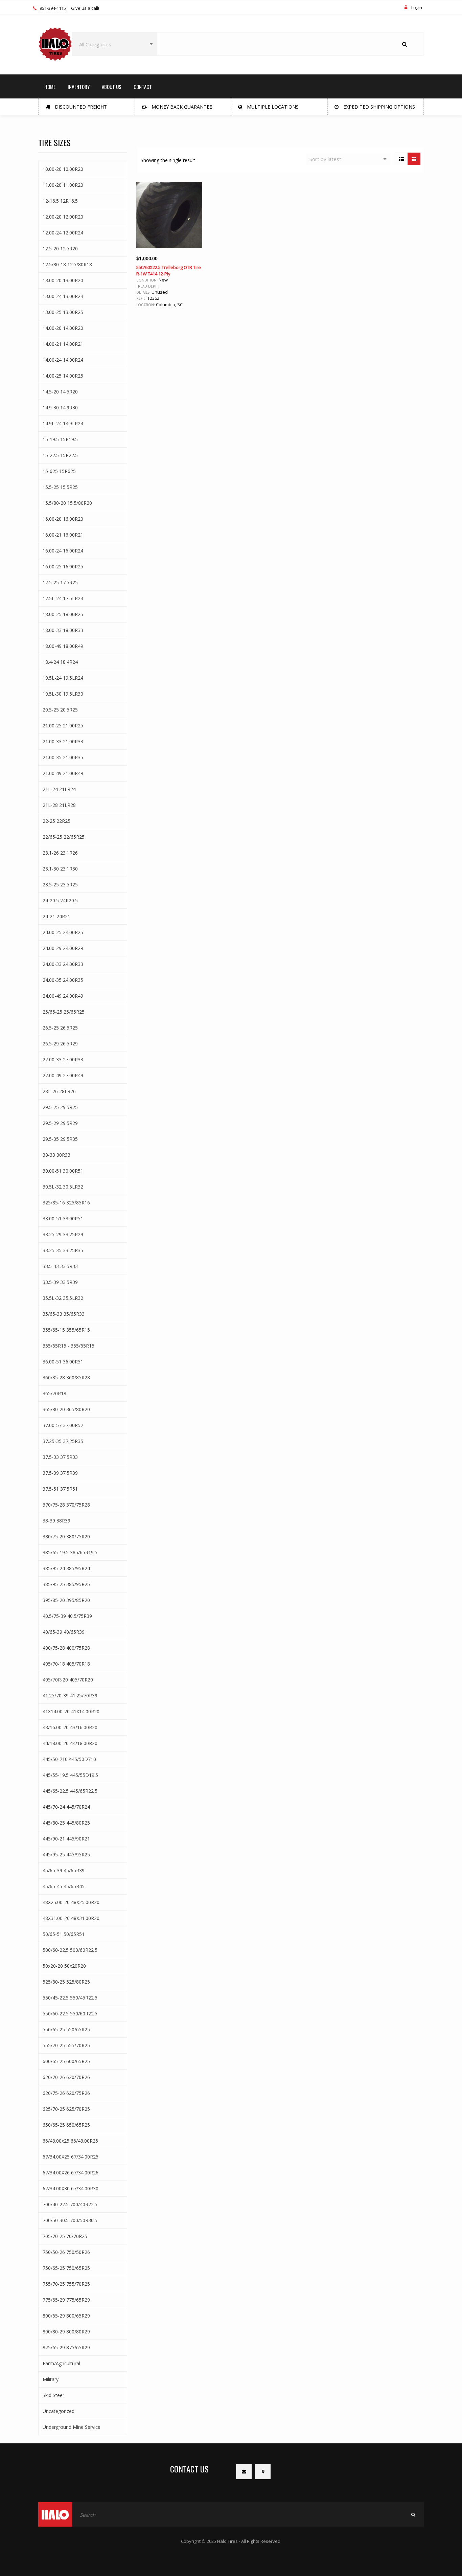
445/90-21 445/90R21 (66, 1839)
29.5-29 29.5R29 (60, 1123)
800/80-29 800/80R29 (66, 2332)
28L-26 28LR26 (59, 1091)
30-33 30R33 (56, 1155)
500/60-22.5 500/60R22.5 (70, 1950)
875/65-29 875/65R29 (66, 2347)
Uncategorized (59, 2411)
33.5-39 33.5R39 (60, 1282)
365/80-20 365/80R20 (66, 1409)
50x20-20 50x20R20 (64, 1966)
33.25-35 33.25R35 (63, 1250)
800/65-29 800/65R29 (66, 2316)
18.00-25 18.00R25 (63, 614)
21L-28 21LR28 (59, 805)
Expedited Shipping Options (378, 107)
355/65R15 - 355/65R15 (68, 1346)
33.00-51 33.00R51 (63, 1218)
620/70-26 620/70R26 (66, 2077)
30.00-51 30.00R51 (63, 1171)
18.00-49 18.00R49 (63, 646)
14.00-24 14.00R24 (63, 360)
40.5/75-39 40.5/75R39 (67, 1616)
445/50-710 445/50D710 (69, 1759)
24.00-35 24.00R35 (63, 980)
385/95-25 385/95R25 (66, 1584)
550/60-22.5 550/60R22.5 (70, 2014)
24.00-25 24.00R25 (63, 932)
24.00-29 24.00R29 (63, 948)
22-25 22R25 (56, 821)
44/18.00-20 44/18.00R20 (70, 1743)
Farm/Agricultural (61, 2363)
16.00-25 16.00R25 (63, 567)
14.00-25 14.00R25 (63, 376)
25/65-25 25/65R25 (64, 1012)
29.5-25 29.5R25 (60, 1107)
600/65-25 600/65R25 (66, 2061)
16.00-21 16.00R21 (63, 535)
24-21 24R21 (56, 916)
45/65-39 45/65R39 (64, 1870)
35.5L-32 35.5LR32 (63, 1298)
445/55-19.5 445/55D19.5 (70, 1775)
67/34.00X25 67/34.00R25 (71, 2157)
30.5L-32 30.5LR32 (63, 1187)
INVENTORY (79, 87)
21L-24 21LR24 (59, 789)
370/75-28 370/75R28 (66, 1505)
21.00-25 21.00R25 (63, 726)
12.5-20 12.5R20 (60, 248)
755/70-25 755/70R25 (66, 2284)
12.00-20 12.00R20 (63, 217)
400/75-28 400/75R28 (66, 1648)
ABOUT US (112, 87)
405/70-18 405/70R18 (66, 1664)
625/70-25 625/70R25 (66, 2109)
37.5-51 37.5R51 (60, 1489)
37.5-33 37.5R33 (60, 1457)
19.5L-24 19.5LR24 (63, 678)
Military (51, 2379)
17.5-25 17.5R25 (60, 582)
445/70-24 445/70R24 (66, 1807)
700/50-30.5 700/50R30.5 (70, 2220)
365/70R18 (54, 1393)
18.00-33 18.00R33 (63, 630)
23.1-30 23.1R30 (60, 869)
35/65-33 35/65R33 (64, 1314)
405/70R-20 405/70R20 (68, 1680)
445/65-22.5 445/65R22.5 (70, 1791)
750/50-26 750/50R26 (66, 2252)
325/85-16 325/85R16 (66, 1203)
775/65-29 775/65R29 (66, 2300)
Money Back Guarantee (181, 107)
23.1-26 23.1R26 (60, 853)
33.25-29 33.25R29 (63, 1234)
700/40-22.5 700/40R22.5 (70, 2204)
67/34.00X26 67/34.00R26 (71, 2173)
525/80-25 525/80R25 (66, 1982)
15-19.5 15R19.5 (60, 439)
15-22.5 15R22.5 (60, 455)
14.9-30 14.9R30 (60, 408)
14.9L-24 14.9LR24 (63, 423)
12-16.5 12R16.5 (60, 201)
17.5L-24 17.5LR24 (63, 598)
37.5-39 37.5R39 (60, 1473)
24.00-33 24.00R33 (63, 964)
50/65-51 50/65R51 (64, 1934)
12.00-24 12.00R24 (63, 233)
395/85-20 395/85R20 (66, 1600)
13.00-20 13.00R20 (63, 280)
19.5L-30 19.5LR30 (63, 694)
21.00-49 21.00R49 (63, 773)
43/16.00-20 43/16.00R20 (70, 1727)
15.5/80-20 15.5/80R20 (67, 503)
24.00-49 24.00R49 (63, 996)
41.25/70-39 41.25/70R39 (70, 1696)
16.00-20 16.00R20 (63, 519)
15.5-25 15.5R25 (60, 487)
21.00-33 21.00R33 (63, 741)
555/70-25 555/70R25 (66, 2045)
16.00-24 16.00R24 (63, 551)
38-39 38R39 (56, 1521)
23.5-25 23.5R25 (60, 885)
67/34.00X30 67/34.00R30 (71, 2188)
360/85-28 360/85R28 (66, 1377)
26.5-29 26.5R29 (60, 1044)
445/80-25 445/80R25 (66, 1823)
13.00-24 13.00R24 (63, 296)
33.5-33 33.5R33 (60, 1266)
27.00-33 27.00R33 (63, 1059)
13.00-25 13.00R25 (63, 312)
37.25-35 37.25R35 (63, 1441)
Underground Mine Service (72, 2427)
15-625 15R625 (59, 471)
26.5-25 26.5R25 (60, 1028)
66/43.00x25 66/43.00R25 (70, 2141)
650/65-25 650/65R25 (66, 2125)
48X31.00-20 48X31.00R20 (71, 1918)
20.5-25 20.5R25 (60, 710)
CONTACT (143, 87)
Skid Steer (53, 2395)
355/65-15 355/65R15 (66, 1330)
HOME (50, 87)
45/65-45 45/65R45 (64, 1886)
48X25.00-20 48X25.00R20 (71, 1902)
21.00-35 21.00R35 (63, 757)
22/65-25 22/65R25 (64, 837)
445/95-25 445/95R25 (66, 1855)
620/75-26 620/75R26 (66, 2093)
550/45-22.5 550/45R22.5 (70, 1998)
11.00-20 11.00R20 (63, 185)
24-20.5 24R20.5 (60, 900)
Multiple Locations (272, 107)
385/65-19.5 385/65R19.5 (70, 1552)
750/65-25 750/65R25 (66, 2268)
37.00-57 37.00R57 (63, 1425)
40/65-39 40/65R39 (64, 1632)
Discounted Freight (80, 107)
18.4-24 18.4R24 (60, 662)
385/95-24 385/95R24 (66, 1568)
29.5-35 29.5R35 (60, 1139)
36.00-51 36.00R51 (63, 1362)
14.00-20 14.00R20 (63, 328)
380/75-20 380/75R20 (66, 1536)
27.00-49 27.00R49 (63, 1075)
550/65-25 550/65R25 (66, 2029)
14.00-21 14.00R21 (63, 344)
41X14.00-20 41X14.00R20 (71, 1711)
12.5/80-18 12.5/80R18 (67, 264)
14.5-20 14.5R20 (60, 392)
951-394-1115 (53, 8)
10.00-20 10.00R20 (63, 169)
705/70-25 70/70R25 (65, 2236)
